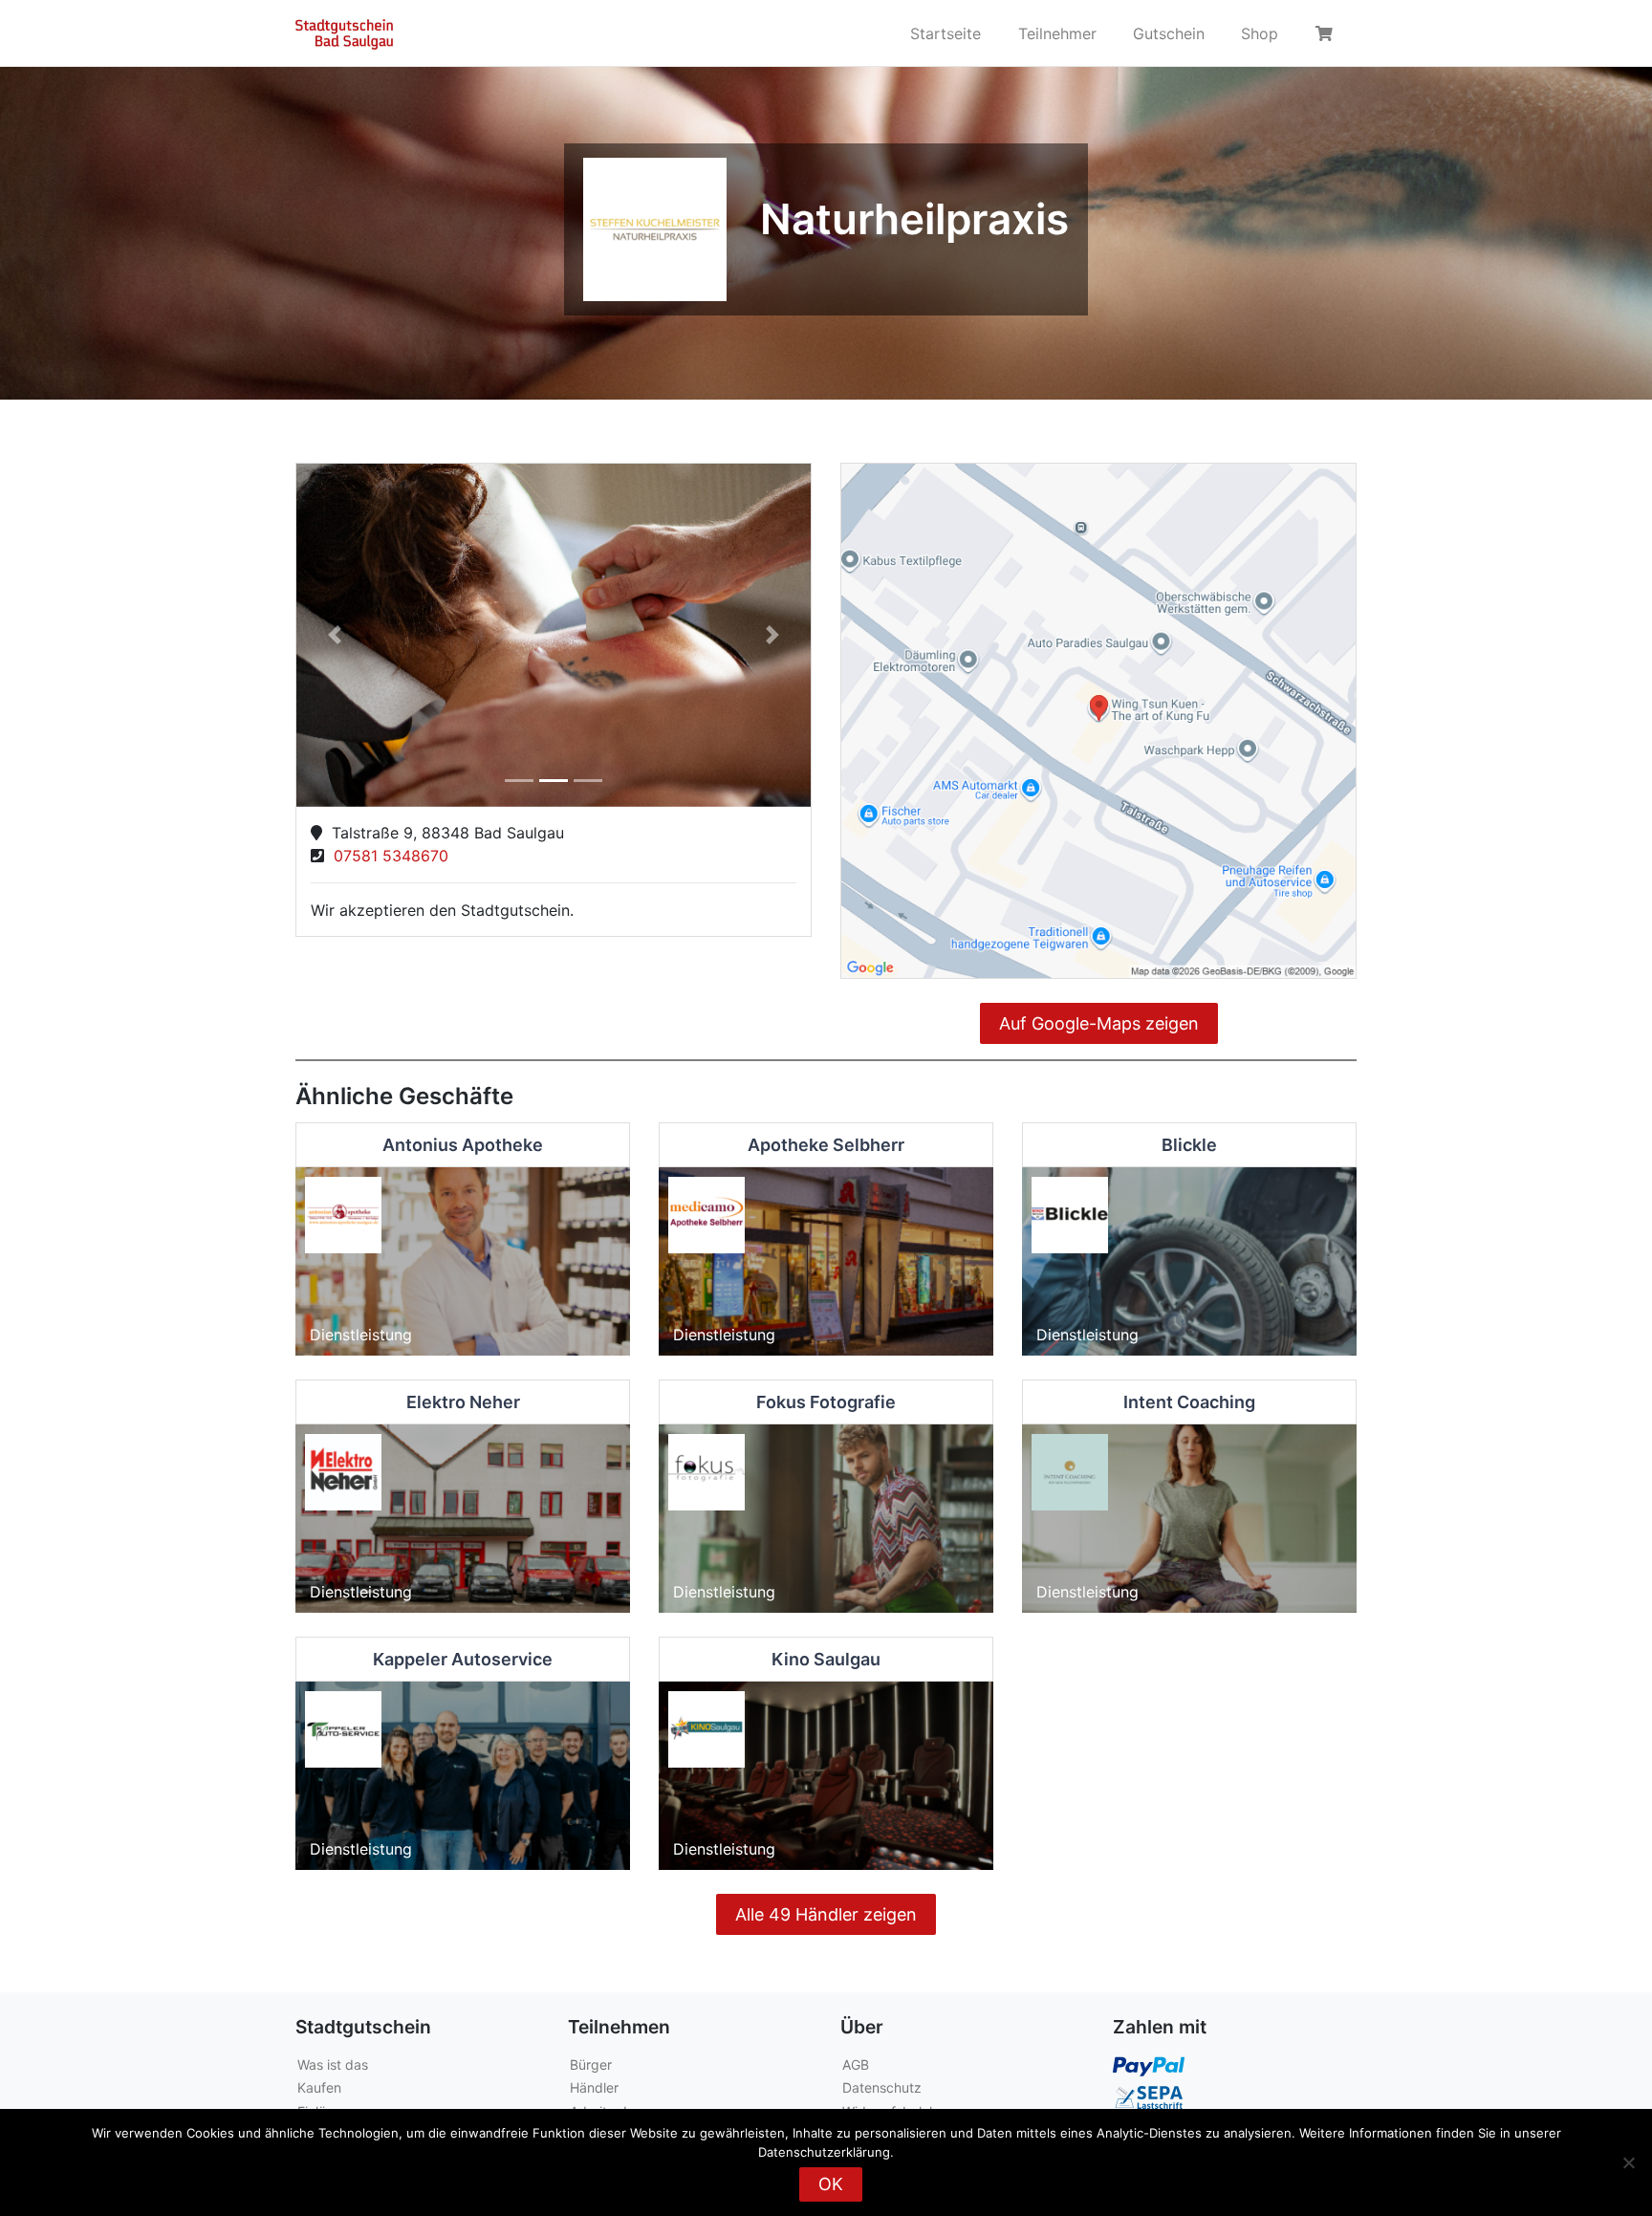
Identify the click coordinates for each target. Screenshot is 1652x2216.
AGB (856, 2064)
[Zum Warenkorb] (1327, 33)
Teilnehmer (1057, 33)
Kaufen (319, 2087)
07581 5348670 (386, 856)
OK (831, 2184)
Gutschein (1169, 33)
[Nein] (1628, 2162)
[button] (335, 635)
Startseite (946, 33)
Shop (1260, 33)
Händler (594, 2087)
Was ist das (333, 2064)
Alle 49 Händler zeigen (826, 1914)
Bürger (591, 2064)
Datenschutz (882, 2087)
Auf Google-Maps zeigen (1099, 1023)
